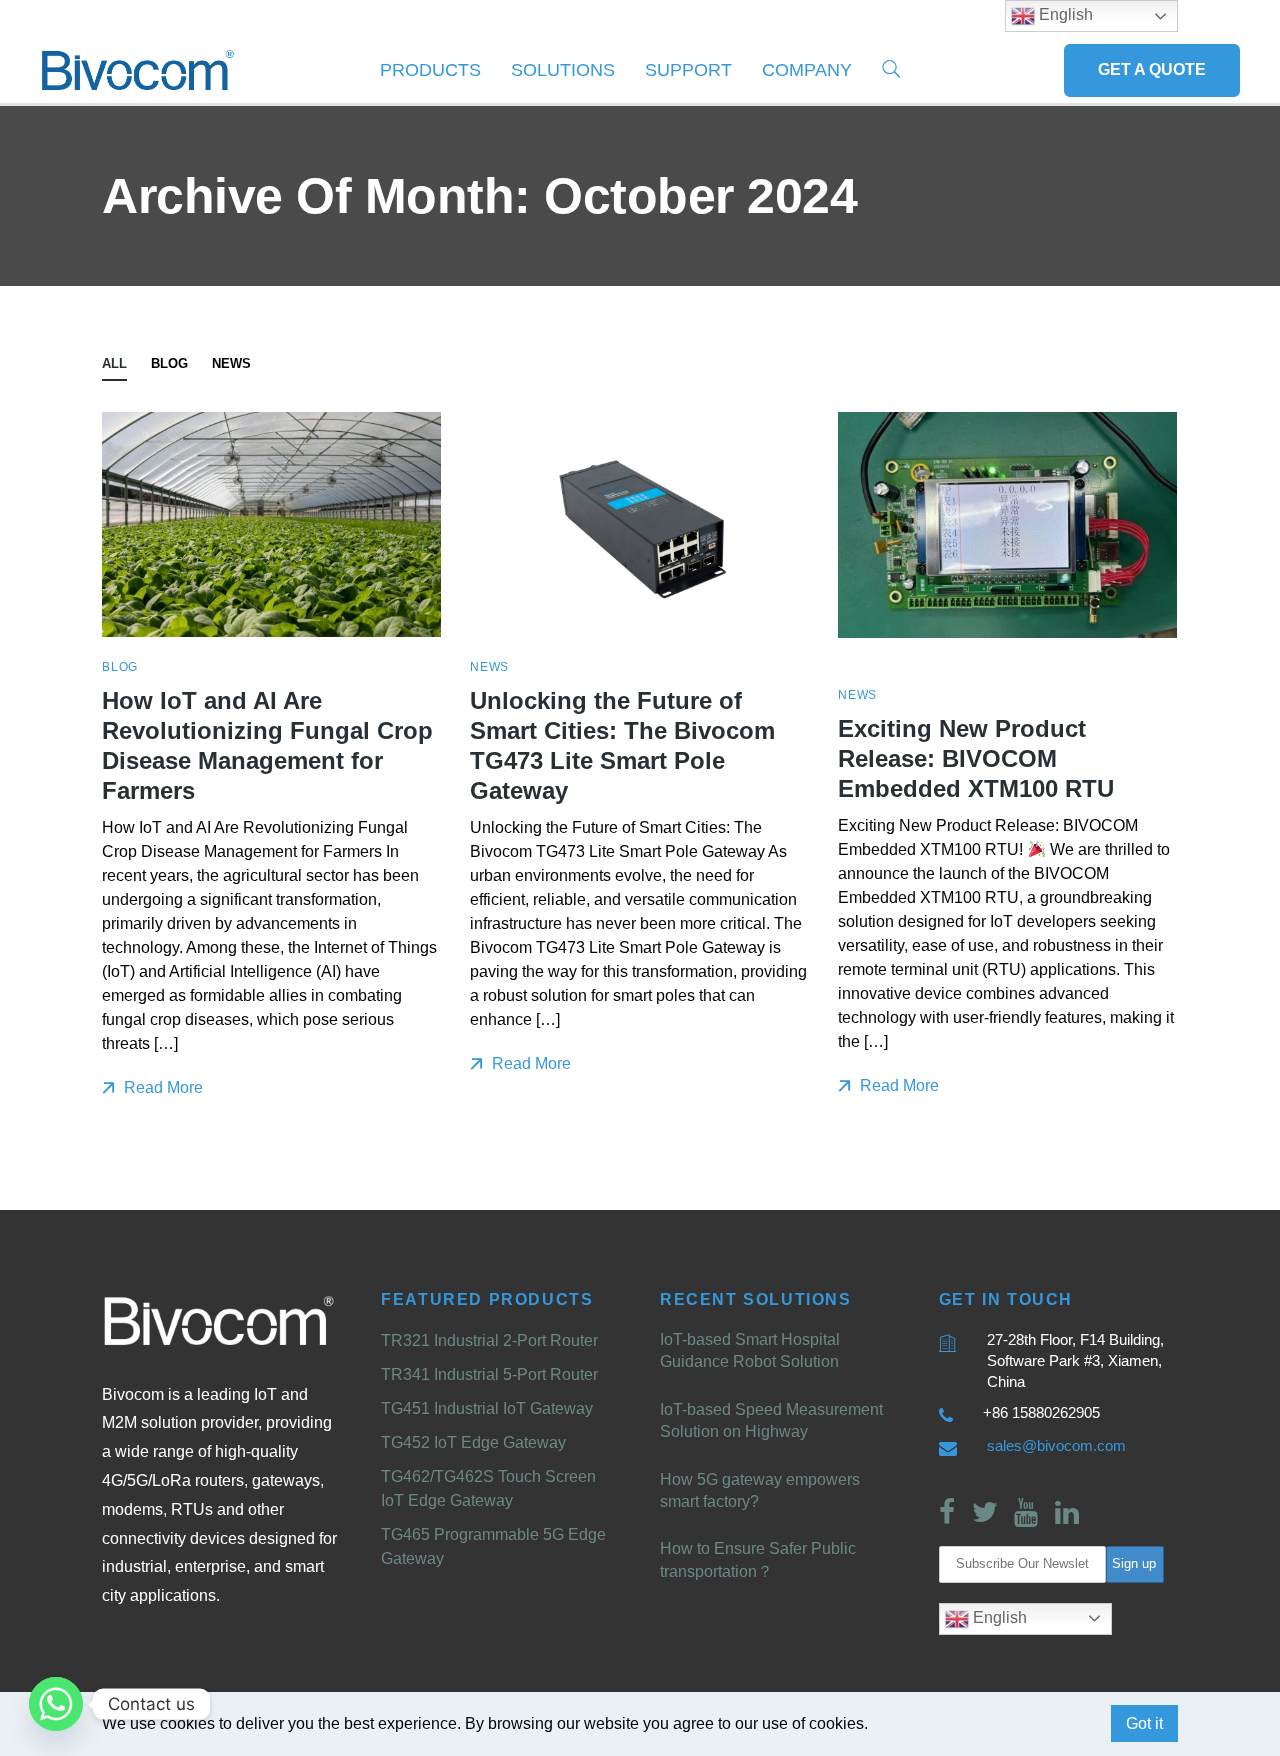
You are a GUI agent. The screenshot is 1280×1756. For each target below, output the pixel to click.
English (998, 1617)
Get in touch (1006, 1299)
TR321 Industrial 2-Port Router (489, 1340)
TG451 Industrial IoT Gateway (487, 1408)
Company (807, 70)
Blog (169, 363)
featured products (487, 1299)
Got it (1144, 1723)
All (114, 363)
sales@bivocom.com (1056, 1445)
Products (430, 70)
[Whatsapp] (56, 1704)
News (231, 363)
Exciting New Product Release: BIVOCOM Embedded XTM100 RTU (976, 758)
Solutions (563, 70)
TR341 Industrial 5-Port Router (489, 1374)
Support (688, 70)
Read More (161, 1087)
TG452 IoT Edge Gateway (473, 1442)
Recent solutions (756, 1299)
